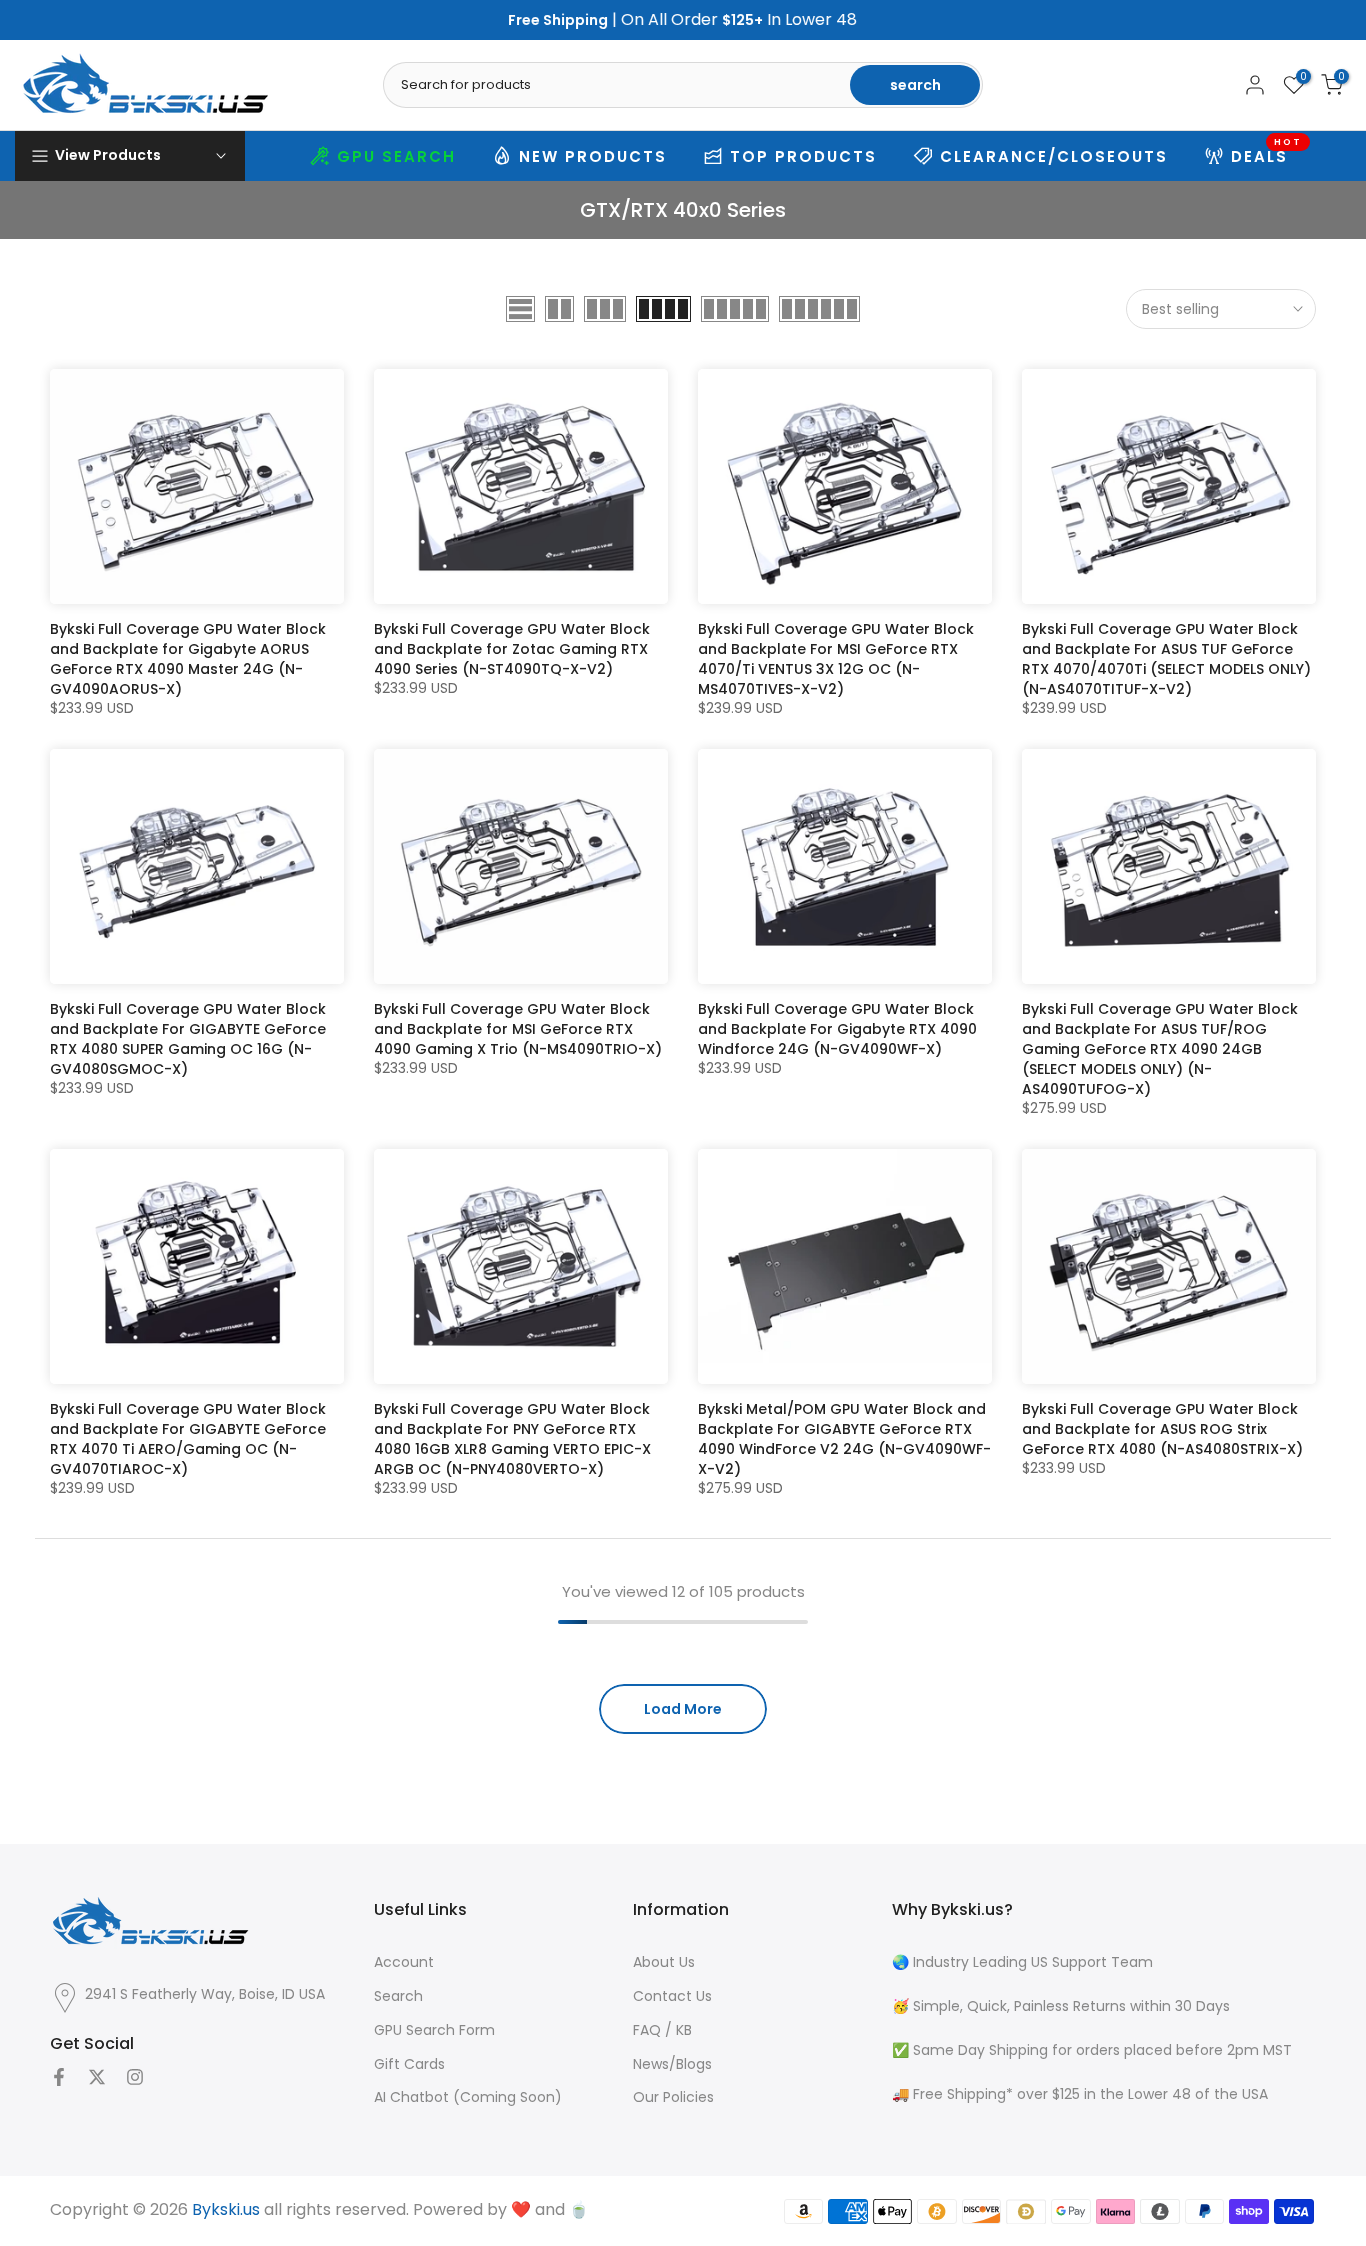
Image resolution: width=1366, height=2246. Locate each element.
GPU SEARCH (396, 156)
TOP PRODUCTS (803, 156)
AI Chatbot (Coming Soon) (468, 2097)
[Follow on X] (97, 2077)
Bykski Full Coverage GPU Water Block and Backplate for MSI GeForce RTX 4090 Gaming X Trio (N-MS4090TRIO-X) (518, 1029)
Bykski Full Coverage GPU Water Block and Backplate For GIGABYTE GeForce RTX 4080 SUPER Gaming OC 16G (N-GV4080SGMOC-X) (188, 1039)
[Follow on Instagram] (135, 2077)
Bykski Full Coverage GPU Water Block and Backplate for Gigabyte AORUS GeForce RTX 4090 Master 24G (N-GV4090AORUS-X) (188, 659)
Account (404, 1962)
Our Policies (673, 2097)
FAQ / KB (662, 2030)
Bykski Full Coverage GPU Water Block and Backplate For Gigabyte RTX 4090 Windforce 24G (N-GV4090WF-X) (837, 1029)
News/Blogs (672, 2064)
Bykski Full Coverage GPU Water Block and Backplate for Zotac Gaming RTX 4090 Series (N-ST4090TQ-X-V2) (512, 649)
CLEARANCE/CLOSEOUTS (1054, 156)
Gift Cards (409, 2064)
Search (398, 1996)
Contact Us (672, 1996)
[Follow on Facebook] (59, 2077)
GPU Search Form (434, 2030)
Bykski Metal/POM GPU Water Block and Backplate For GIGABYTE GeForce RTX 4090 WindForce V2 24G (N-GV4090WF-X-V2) (844, 1439)
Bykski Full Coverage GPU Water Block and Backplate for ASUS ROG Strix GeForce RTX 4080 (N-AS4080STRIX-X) (1162, 1429)
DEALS (1267, 153)
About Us (664, 1962)
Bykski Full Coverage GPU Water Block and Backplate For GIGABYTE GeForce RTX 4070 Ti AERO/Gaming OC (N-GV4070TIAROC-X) (188, 1439)
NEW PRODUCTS (593, 156)
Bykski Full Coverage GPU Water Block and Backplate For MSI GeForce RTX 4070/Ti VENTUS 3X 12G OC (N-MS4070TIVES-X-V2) (836, 659)
